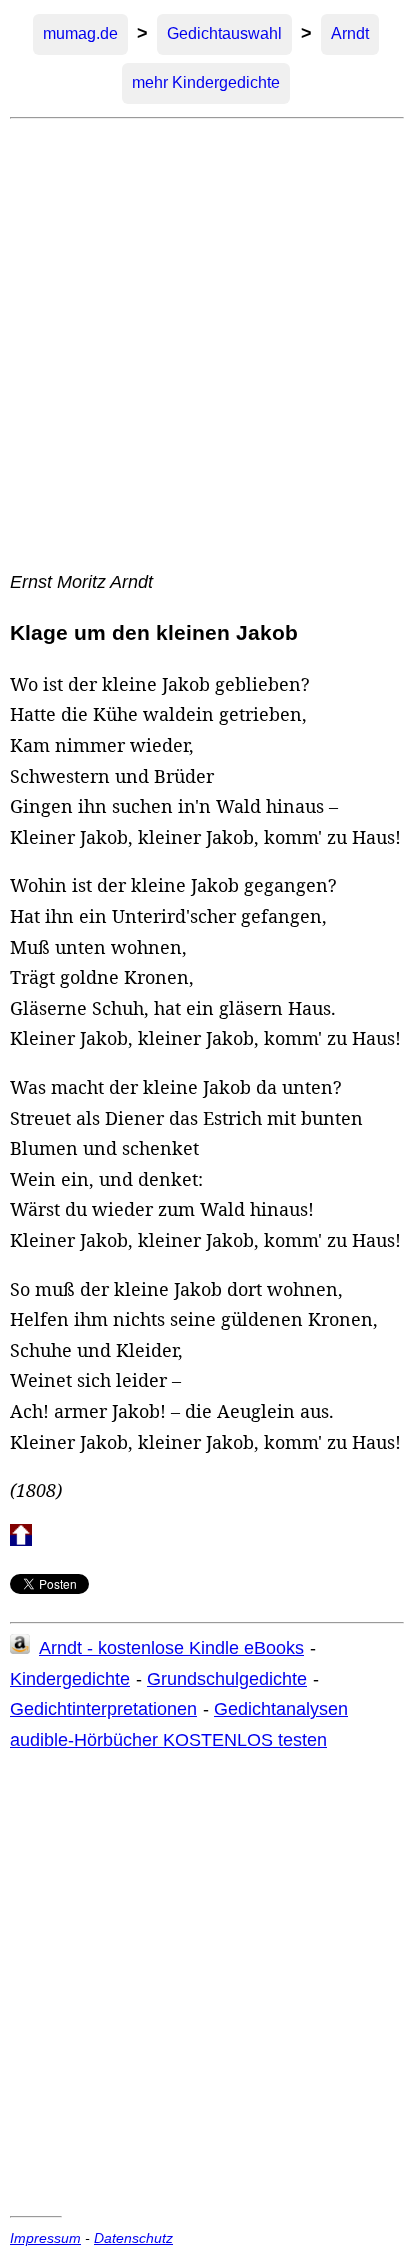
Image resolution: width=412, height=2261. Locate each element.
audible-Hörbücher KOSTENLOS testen (168, 1740)
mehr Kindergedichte (206, 82)
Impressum (45, 2238)
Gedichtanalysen (281, 1709)
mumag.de (80, 33)
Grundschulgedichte (227, 1679)
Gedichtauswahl (224, 33)
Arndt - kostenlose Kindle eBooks (171, 1648)
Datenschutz (133, 2238)
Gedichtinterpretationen (103, 1709)
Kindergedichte (70, 1679)
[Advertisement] (206, 343)
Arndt (350, 33)
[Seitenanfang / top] (21, 1540)
